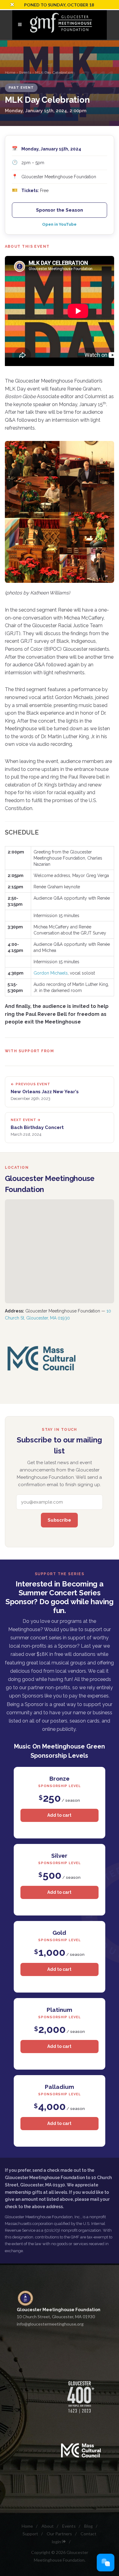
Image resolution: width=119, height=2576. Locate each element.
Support (30, 2534)
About (48, 2526)
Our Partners (59, 2534)
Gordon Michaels (51, 973)
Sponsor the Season (60, 210)
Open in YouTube (59, 224)
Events (25, 72)
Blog (88, 2526)
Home (10, 72)
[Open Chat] (106, 2563)
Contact (88, 2534)
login (57, 2542)
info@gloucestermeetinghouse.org (50, 2324)
